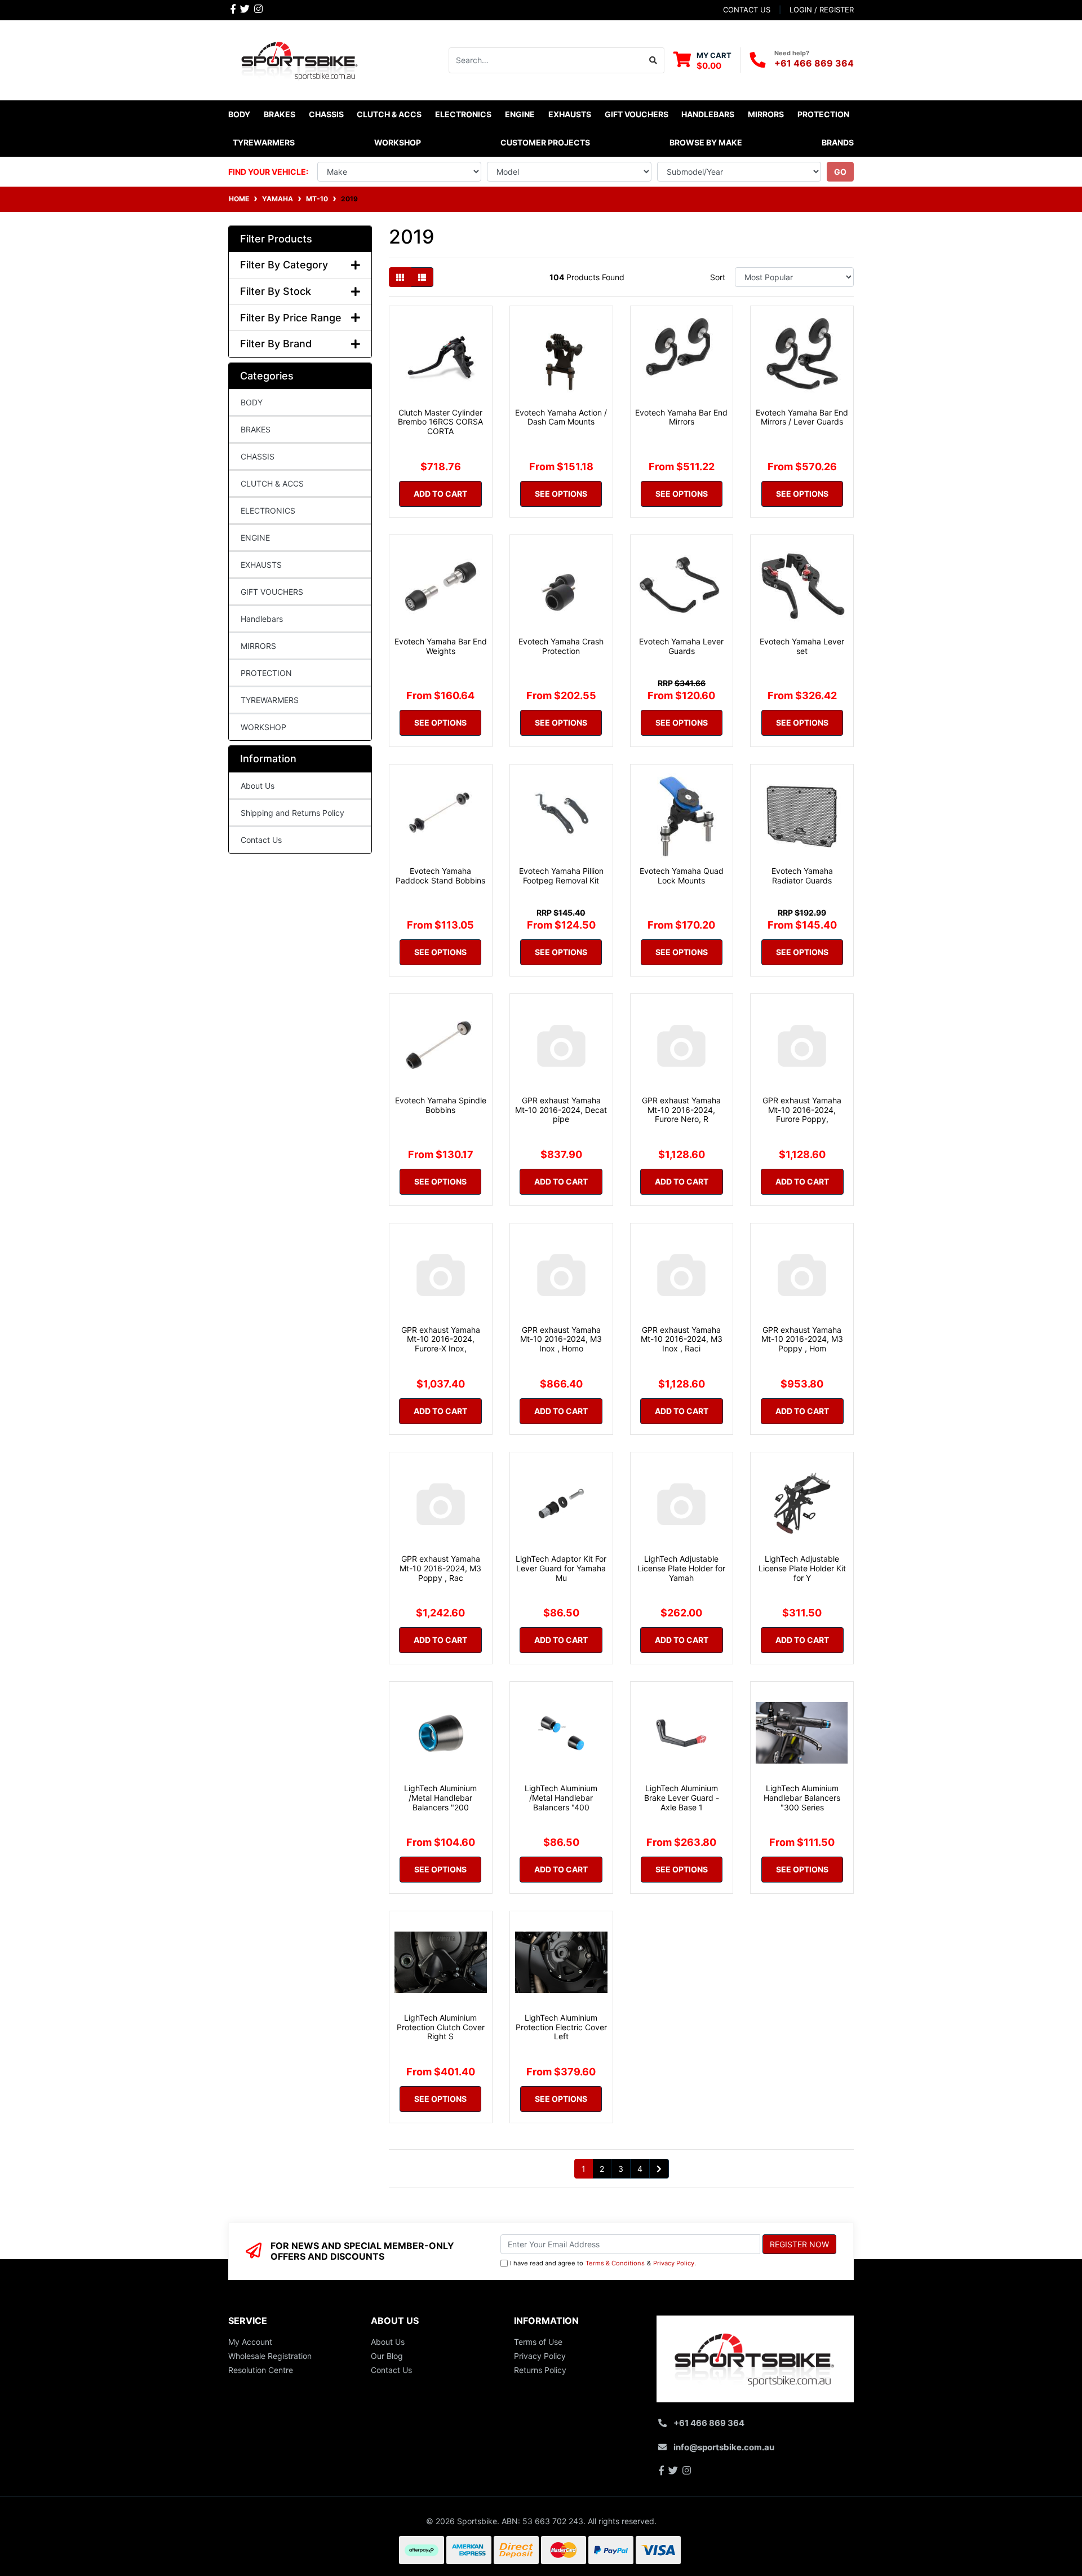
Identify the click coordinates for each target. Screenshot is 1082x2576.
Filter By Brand (276, 344)
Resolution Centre (261, 2370)
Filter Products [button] (276, 239)
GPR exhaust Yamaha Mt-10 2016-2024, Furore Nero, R (681, 1110)
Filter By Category (284, 265)
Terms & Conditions (615, 2263)
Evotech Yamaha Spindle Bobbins (441, 1105)
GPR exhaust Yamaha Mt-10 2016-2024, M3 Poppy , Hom (802, 1339)
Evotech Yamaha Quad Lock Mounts (682, 876)
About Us (258, 786)
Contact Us (261, 840)
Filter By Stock (276, 291)
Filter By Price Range (291, 318)
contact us (747, 10)
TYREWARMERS (270, 700)
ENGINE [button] (520, 114)
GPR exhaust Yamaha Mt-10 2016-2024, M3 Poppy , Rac (440, 1568)
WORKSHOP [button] (398, 142)
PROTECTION (266, 673)
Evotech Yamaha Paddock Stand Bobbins (440, 876)
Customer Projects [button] (545, 142)
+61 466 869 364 (814, 63)
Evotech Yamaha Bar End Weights (441, 646)
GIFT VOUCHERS (637, 114)
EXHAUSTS (261, 565)
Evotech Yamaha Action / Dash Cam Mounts (561, 417)
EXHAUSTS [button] (570, 114)
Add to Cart (440, 494)
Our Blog (387, 2356)
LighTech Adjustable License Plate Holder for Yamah (681, 1568)
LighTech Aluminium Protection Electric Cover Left (561, 2027)
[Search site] (653, 60)
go (840, 172)
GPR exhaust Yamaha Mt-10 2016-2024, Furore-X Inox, (441, 1339)
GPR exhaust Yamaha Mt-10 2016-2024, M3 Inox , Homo (561, 1339)
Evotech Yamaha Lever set (802, 646)
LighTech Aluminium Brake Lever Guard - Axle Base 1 (682, 1798)
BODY (252, 402)
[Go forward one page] (659, 2169)
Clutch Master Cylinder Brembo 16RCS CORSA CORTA (440, 422)
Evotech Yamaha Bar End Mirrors (681, 417)
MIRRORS (258, 646)
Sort (718, 277)
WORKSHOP (263, 727)
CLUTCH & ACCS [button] (389, 114)
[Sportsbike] (300, 59)
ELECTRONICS (268, 511)
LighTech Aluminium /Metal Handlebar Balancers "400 (561, 1798)
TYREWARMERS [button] (264, 142)
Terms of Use (538, 2342)
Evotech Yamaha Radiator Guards (802, 876)
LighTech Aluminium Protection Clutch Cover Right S (441, 2027)
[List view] (422, 277)
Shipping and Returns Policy (292, 813)
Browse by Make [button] (706, 142)
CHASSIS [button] (326, 114)
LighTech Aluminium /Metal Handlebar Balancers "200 (440, 1798)
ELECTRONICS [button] (463, 114)
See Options (561, 494)
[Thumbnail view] (400, 277)
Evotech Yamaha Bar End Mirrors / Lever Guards (802, 417)
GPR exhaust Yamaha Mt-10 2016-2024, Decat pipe (561, 1110)
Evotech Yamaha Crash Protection (561, 646)
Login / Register (822, 10)
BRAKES (256, 429)
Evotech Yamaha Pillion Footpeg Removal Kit (561, 876)
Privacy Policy (674, 2263)
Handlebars (262, 619)
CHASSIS (258, 456)
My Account (250, 2342)
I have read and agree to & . (603, 2263)
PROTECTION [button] (823, 114)
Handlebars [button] (708, 114)
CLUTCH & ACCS (272, 483)
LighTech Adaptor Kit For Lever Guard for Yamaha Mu (561, 1568)
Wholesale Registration (270, 2356)
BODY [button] (239, 114)
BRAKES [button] (280, 114)
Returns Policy (540, 2370)
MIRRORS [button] (766, 114)
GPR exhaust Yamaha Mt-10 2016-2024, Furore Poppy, (802, 1110)
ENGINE (255, 538)
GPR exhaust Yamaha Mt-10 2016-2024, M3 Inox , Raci (682, 1339)
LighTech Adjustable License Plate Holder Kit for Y (802, 1568)
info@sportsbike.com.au (724, 2447)
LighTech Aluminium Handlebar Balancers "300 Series (802, 1798)
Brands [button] (838, 142)
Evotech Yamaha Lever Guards (681, 646)
